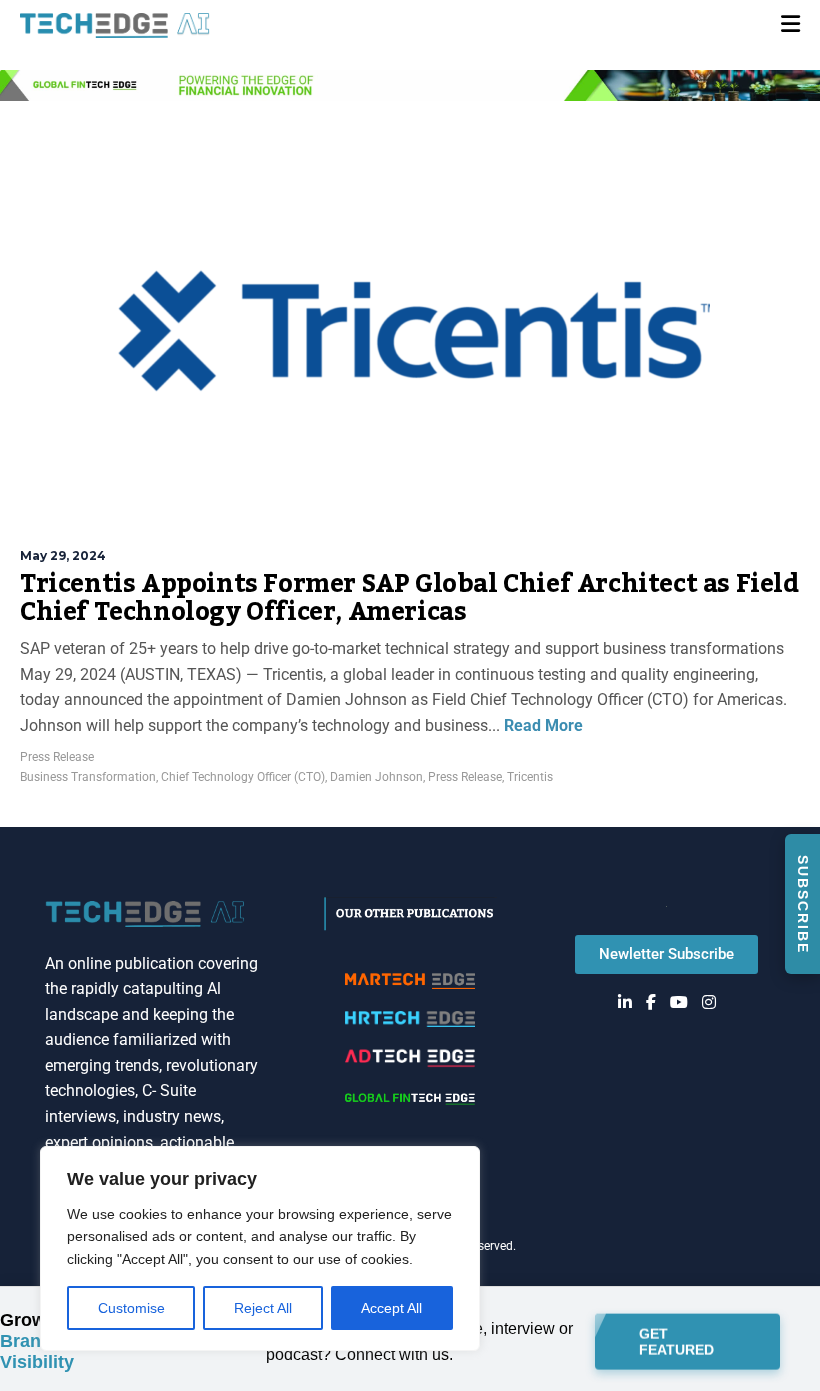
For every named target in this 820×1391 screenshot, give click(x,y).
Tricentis (530, 777)
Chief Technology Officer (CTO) (243, 777)
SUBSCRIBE (803, 904)
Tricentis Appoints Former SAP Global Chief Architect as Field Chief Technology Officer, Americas (409, 598)
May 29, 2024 (63, 555)
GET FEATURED (676, 1341)
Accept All (391, 1308)
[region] (260, 1248)
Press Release (57, 757)
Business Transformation (88, 777)
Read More (541, 725)
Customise (131, 1308)
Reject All (263, 1308)
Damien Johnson (376, 777)
